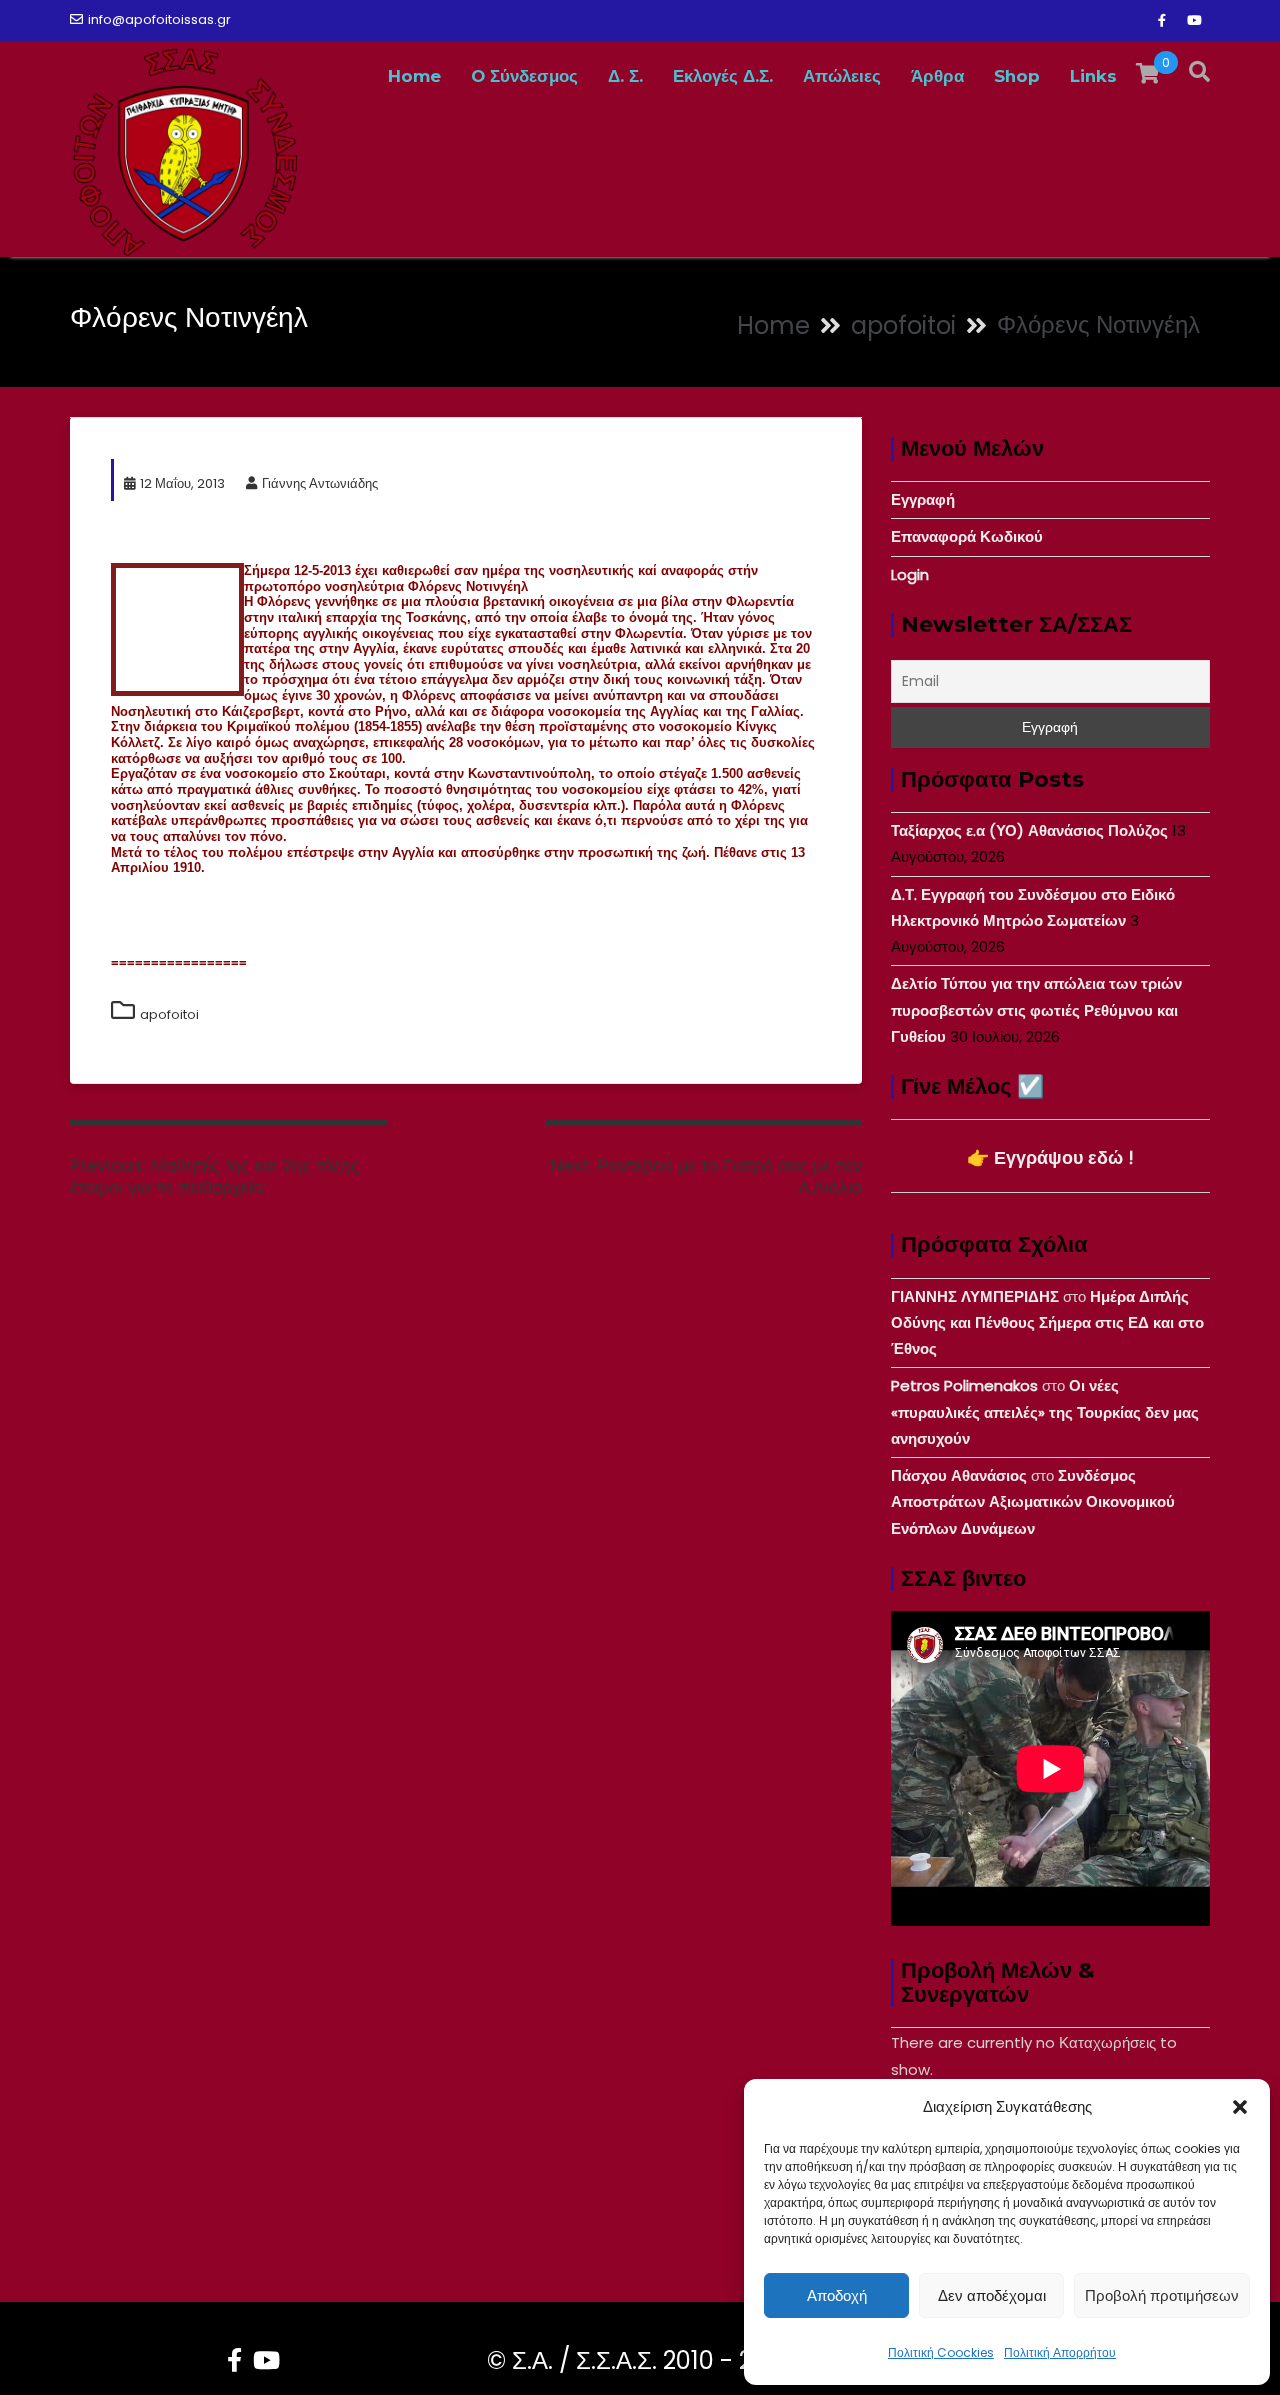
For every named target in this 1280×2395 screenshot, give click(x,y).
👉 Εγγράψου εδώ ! (1050, 1157)
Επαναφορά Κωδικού (967, 536)
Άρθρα (937, 76)
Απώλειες (842, 76)
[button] (1240, 2107)
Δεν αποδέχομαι (992, 2295)
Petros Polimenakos (964, 1385)
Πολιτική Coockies (941, 2352)
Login (910, 574)
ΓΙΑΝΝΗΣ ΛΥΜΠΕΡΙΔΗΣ (975, 1296)
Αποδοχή (837, 2295)
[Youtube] (1194, 21)
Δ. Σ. (625, 76)
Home (414, 76)
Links (1093, 76)
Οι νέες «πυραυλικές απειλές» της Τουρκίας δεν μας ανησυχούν (1045, 1412)
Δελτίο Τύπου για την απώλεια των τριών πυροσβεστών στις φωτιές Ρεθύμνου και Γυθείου (1036, 1010)
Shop (1017, 76)
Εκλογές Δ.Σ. (723, 76)
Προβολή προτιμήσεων (1162, 2295)
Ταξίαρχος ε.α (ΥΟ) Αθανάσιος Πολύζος (1029, 830)
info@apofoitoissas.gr (159, 19)
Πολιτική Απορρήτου (1060, 2352)
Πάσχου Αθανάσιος (959, 1475)
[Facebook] (1162, 21)
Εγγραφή (923, 499)
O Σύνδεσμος (524, 76)
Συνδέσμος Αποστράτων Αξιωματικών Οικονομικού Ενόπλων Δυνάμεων (1033, 1502)
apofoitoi (169, 1014)
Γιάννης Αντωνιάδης (320, 483)
